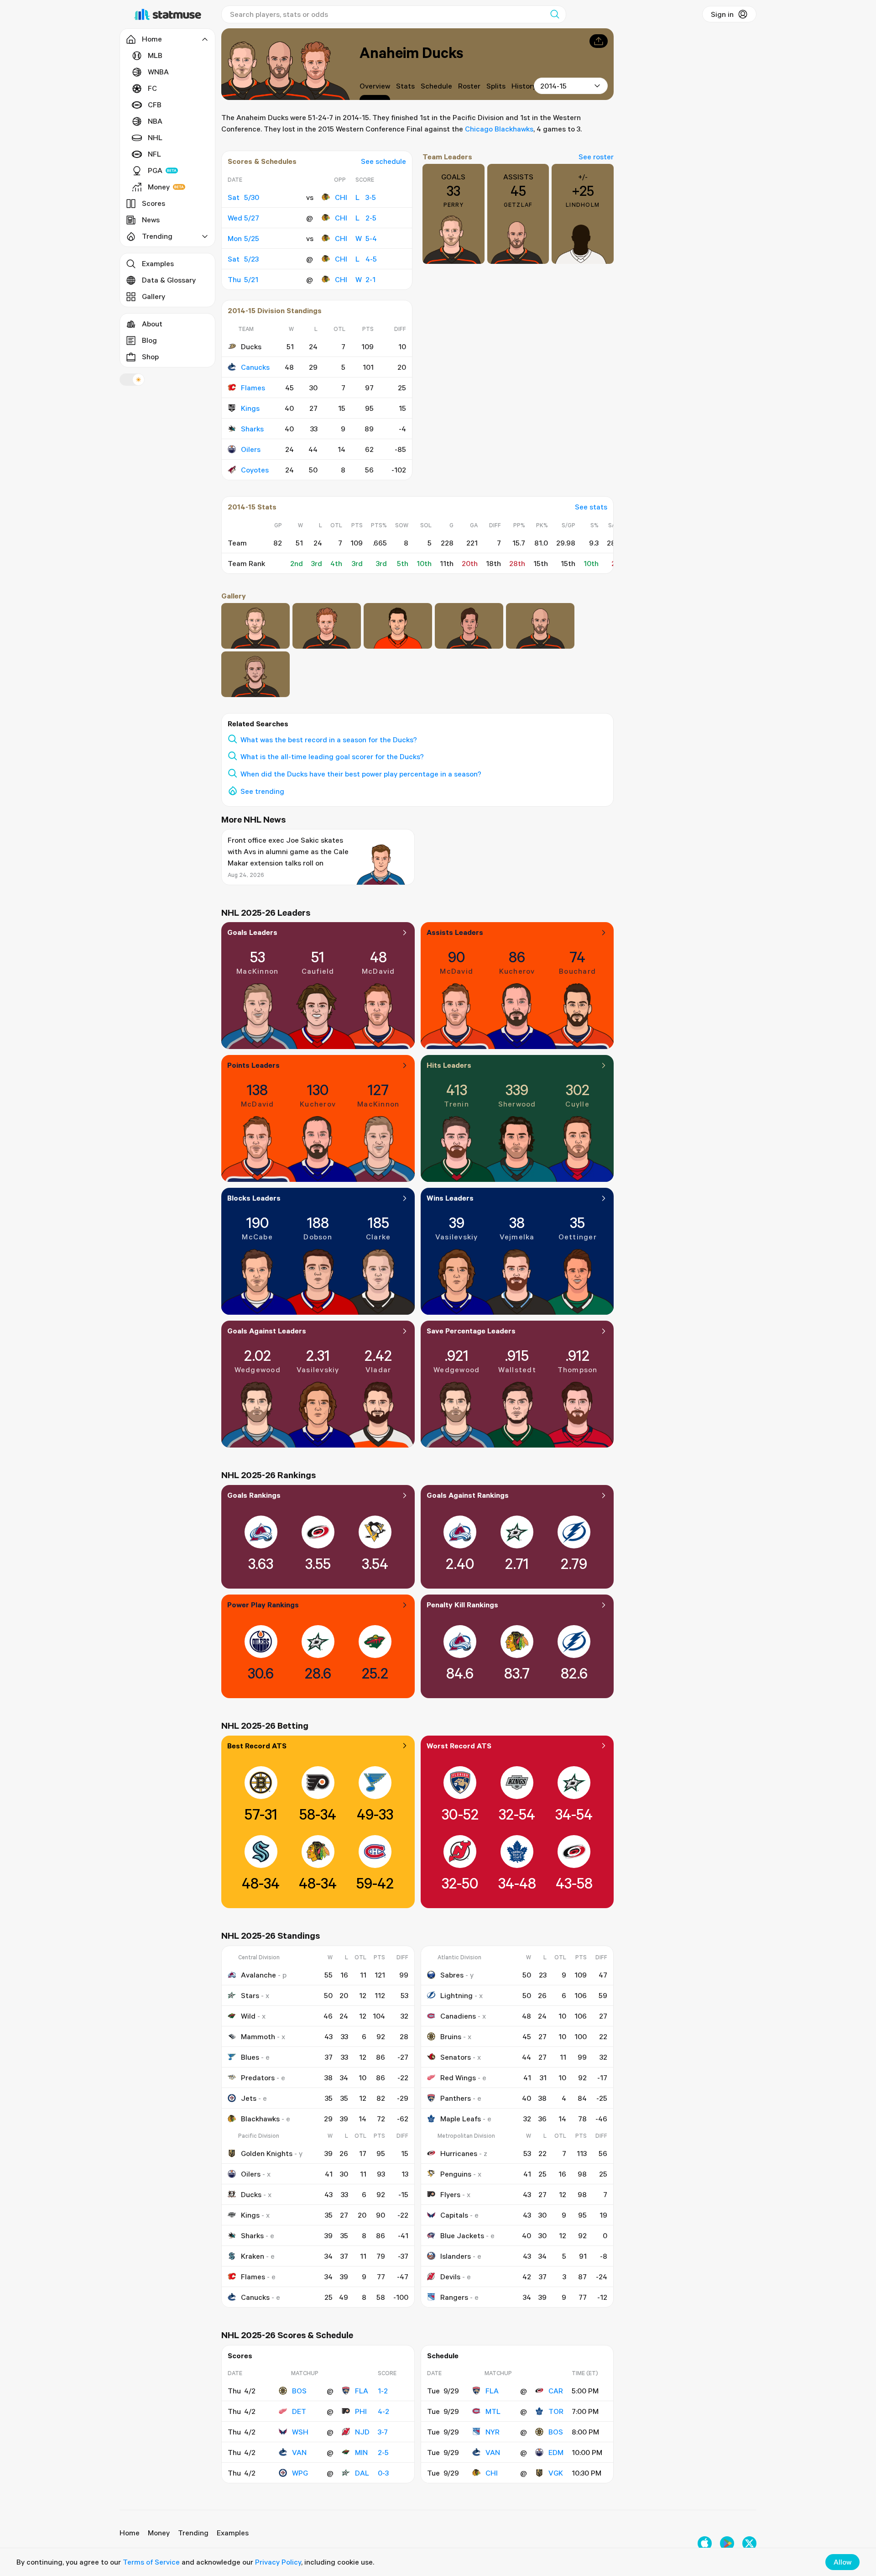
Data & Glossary (169, 280)
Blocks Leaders (254, 1198)
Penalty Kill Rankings (462, 1605)
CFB (155, 105)
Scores (154, 203)
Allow (842, 2562)
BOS (299, 2391)
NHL (155, 137)
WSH (300, 2432)
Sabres (452, 1975)
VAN (299, 2452)
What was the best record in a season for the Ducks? (329, 740)
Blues (250, 2057)
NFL (154, 154)
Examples (158, 263)
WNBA (158, 72)
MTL (493, 2411)
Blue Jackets (462, 2235)
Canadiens (458, 2016)
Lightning (456, 1995)
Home (130, 2533)
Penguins (456, 2174)
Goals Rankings (254, 1495)
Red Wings (458, 2078)
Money (159, 187)
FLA (362, 2391)
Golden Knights (267, 2153)
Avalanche (258, 1975)
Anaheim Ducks (411, 52)
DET (299, 2411)
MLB (155, 55)
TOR (556, 2411)
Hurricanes (459, 2153)
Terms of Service (151, 2562)
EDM (556, 2452)
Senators (456, 2057)
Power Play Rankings (263, 1605)
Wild (248, 2016)
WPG (300, 2473)
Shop (150, 357)
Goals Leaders (252, 932)
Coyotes (255, 470)
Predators (258, 2078)
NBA (155, 121)
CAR (556, 2391)
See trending (262, 791)
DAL (362, 2473)
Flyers (450, 2194)
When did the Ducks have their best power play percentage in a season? (361, 774)
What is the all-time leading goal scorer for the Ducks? (332, 756)
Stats (405, 86)
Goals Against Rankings (468, 1495)
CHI (341, 197)
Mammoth (258, 2036)
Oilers (251, 449)
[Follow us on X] (749, 2543)
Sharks (252, 429)
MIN (361, 2452)
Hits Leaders (449, 1065)
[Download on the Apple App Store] (705, 2543)
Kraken (253, 2256)
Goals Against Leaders (267, 1331)
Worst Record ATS (459, 1746)
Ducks (251, 2194)
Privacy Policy (278, 2562)
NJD (362, 2432)
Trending (193, 2533)
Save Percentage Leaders (471, 1331)
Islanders (456, 2256)
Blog (149, 340)
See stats (591, 507)
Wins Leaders (450, 1198)
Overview (375, 86)
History (524, 86)
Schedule (436, 86)
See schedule (383, 161)
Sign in (722, 14)
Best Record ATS (257, 1746)
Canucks (255, 367)
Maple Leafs (461, 2119)
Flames (253, 388)
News (151, 220)
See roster (596, 157)
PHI (361, 2411)
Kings (250, 408)
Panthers (456, 2098)
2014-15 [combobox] (553, 86)
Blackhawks (260, 2119)
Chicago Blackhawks (499, 129)
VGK (556, 2473)
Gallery (154, 296)
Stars (250, 1995)
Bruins (451, 2036)
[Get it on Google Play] (727, 2543)
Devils (450, 2277)
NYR (493, 2432)
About (152, 324)
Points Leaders (253, 1065)
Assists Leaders (455, 932)
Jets (249, 2098)
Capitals (454, 2215)
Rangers (454, 2297)
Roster (469, 86)
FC (152, 88)
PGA (155, 170)
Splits (496, 86)
